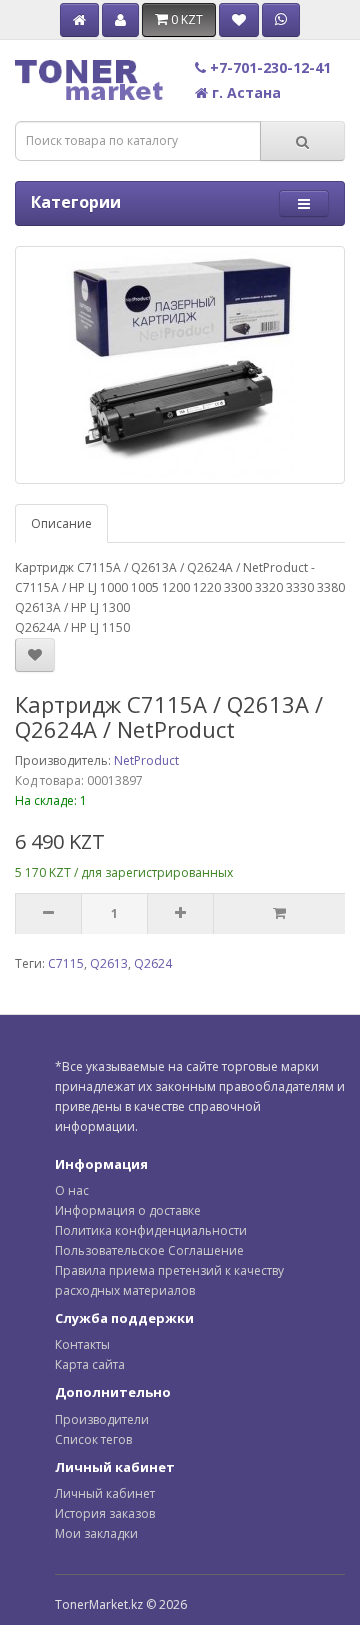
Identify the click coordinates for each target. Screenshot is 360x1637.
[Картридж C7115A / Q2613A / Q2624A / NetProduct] (180, 365)
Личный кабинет (105, 1493)
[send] (279, 914)
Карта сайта (90, 1364)
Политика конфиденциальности (151, 1230)
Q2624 (153, 963)
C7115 (66, 963)
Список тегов (93, 1439)
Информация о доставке (128, 1210)
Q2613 (109, 963)
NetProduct (146, 760)
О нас (72, 1190)
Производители (102, 1419)
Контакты (82, 1344)
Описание (61, 523)
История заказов (105, 1513)
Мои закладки (96, 1533)
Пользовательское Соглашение (149, 1250)
